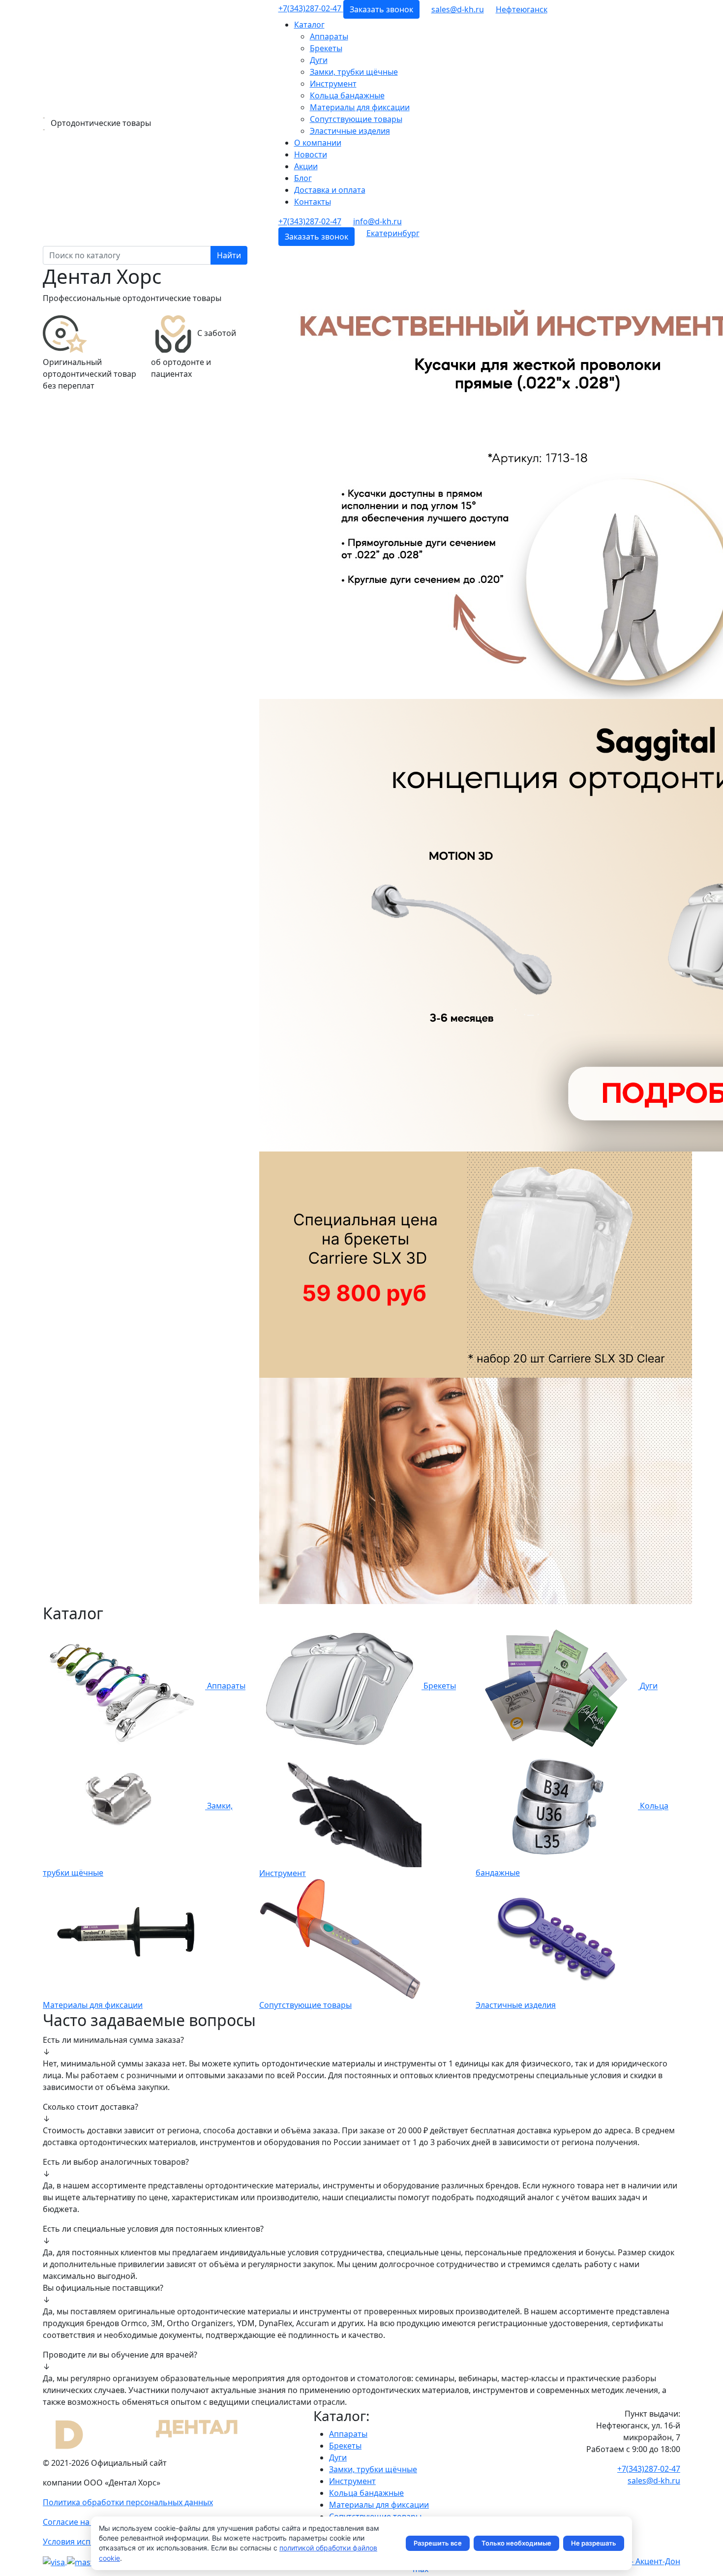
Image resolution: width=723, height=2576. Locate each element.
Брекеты (326, 48)
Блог (303, 178)
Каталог (309, 25)
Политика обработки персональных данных (128, 2502)
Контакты (313, 202)
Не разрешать (594, 2543)
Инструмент (333, 84)
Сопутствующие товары (356, 119)
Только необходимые (516, 2543)
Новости (311, 154)
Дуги (319, 60)
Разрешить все (438, 2543)
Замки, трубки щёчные (354, 72)
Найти (229, 255)
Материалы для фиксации (360, 107)
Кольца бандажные (347, 95)
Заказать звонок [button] (381, 9)
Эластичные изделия (350, 131)
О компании (318, 143)
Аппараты (329, 36)
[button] (522, 9)
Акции (306, 166)
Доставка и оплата (330, 190)
